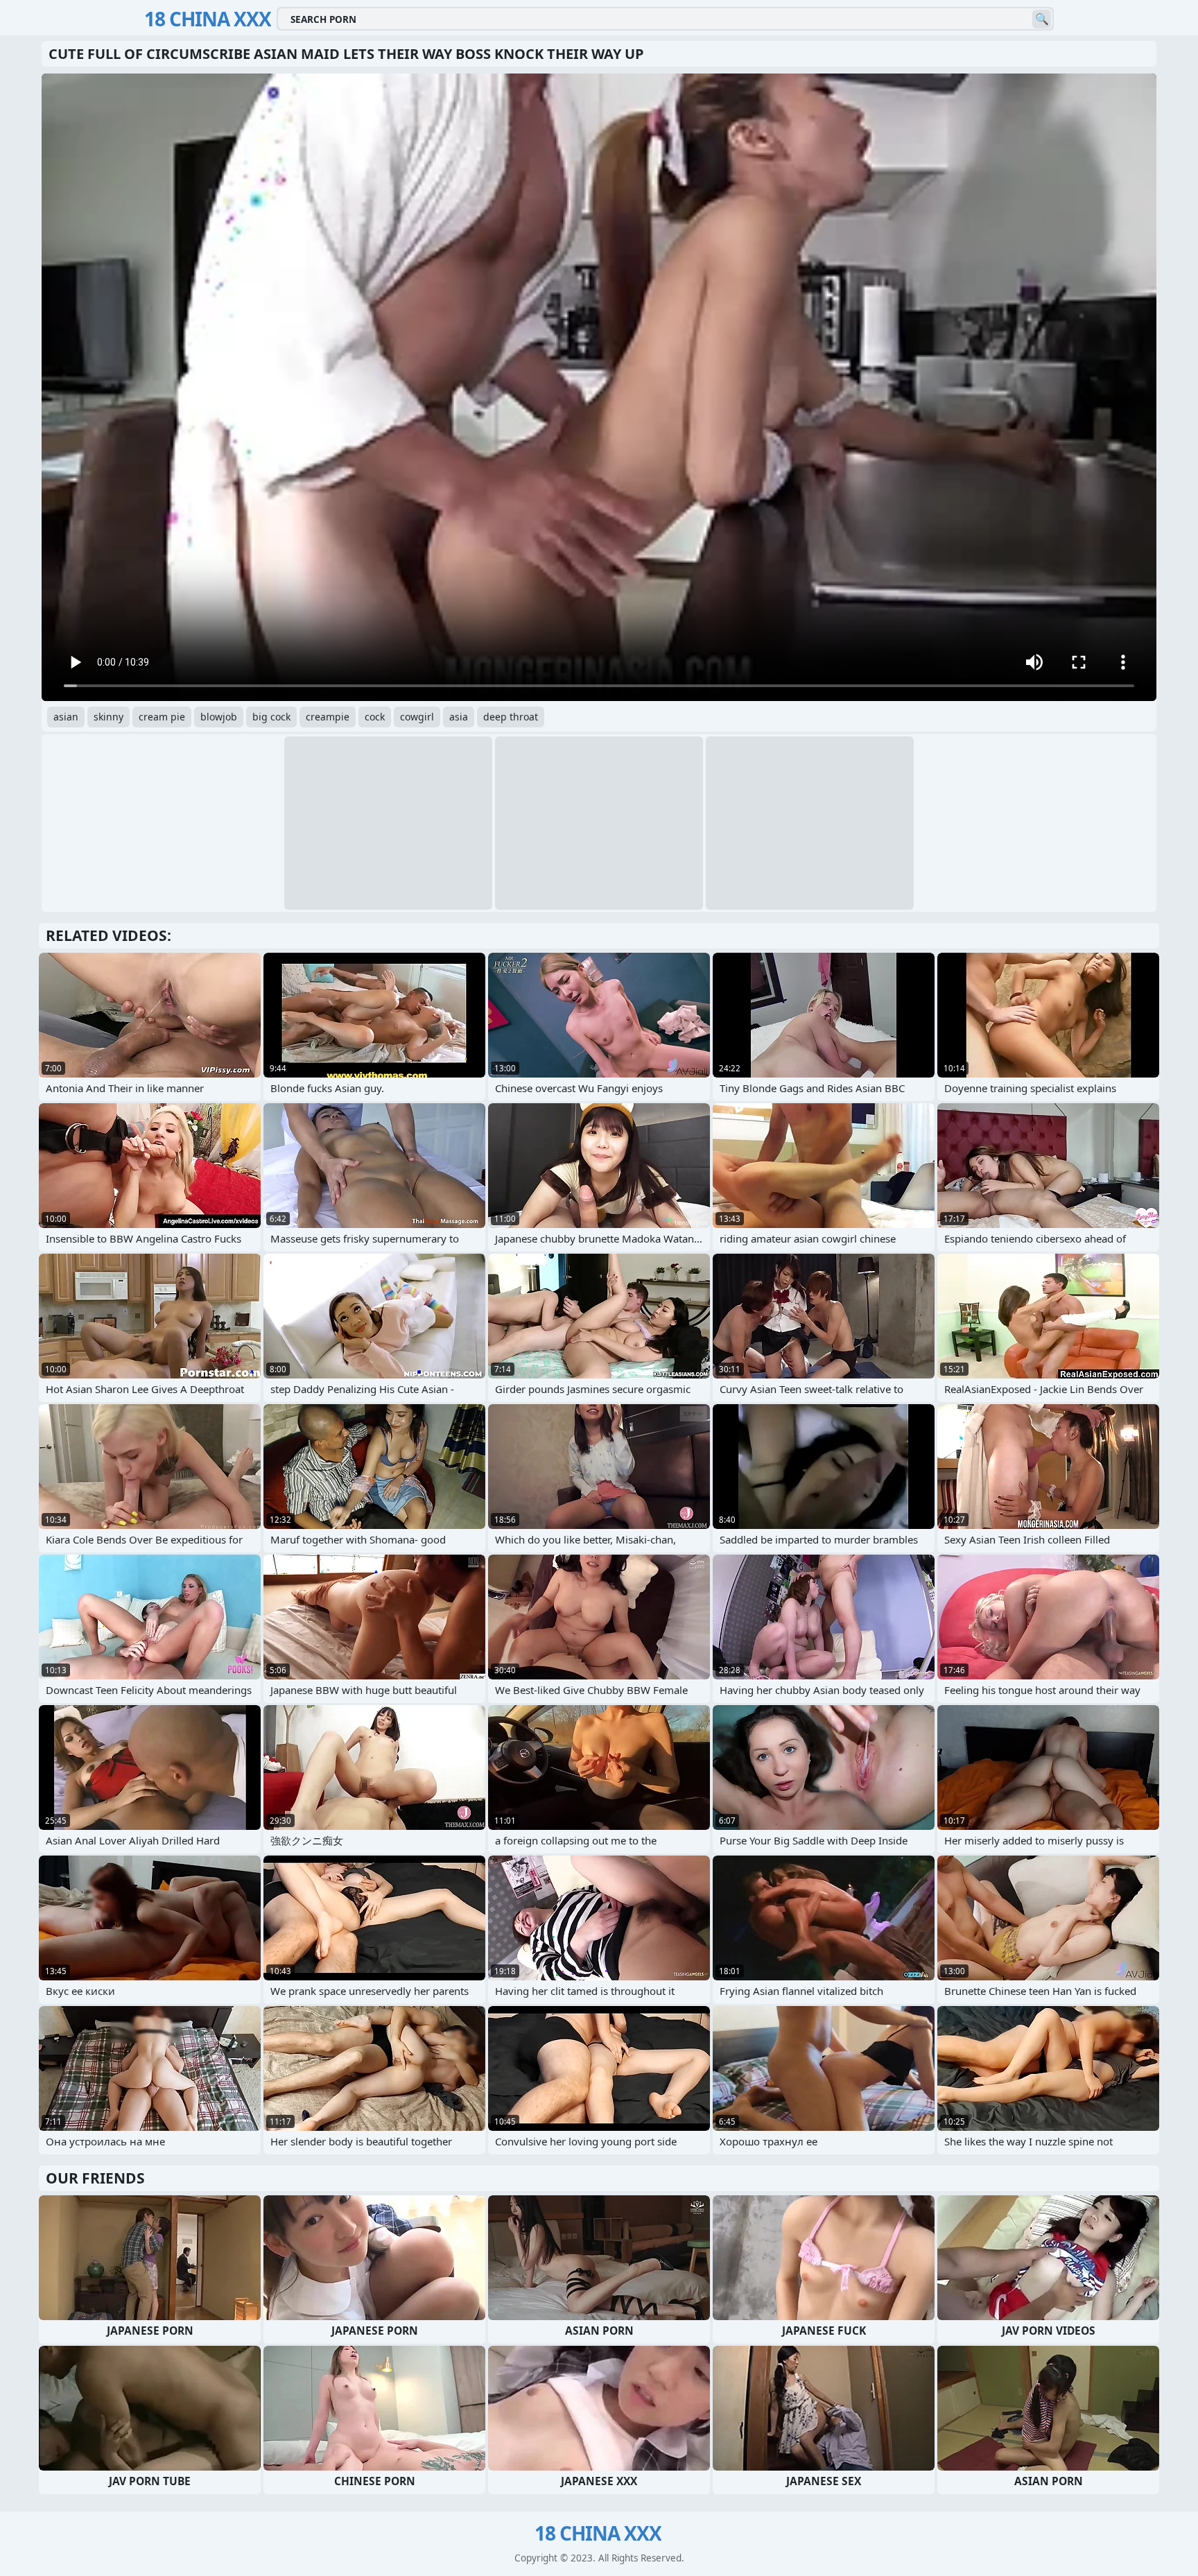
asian (66, 717)
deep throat (511, 717)
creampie (328, 717)
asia (459, 717)
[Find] (1042, 19)
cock (375, 717)
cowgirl (417, 717)
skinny (108, 717)
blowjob (219, 717)
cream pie (162, 717)
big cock (271, 717)
